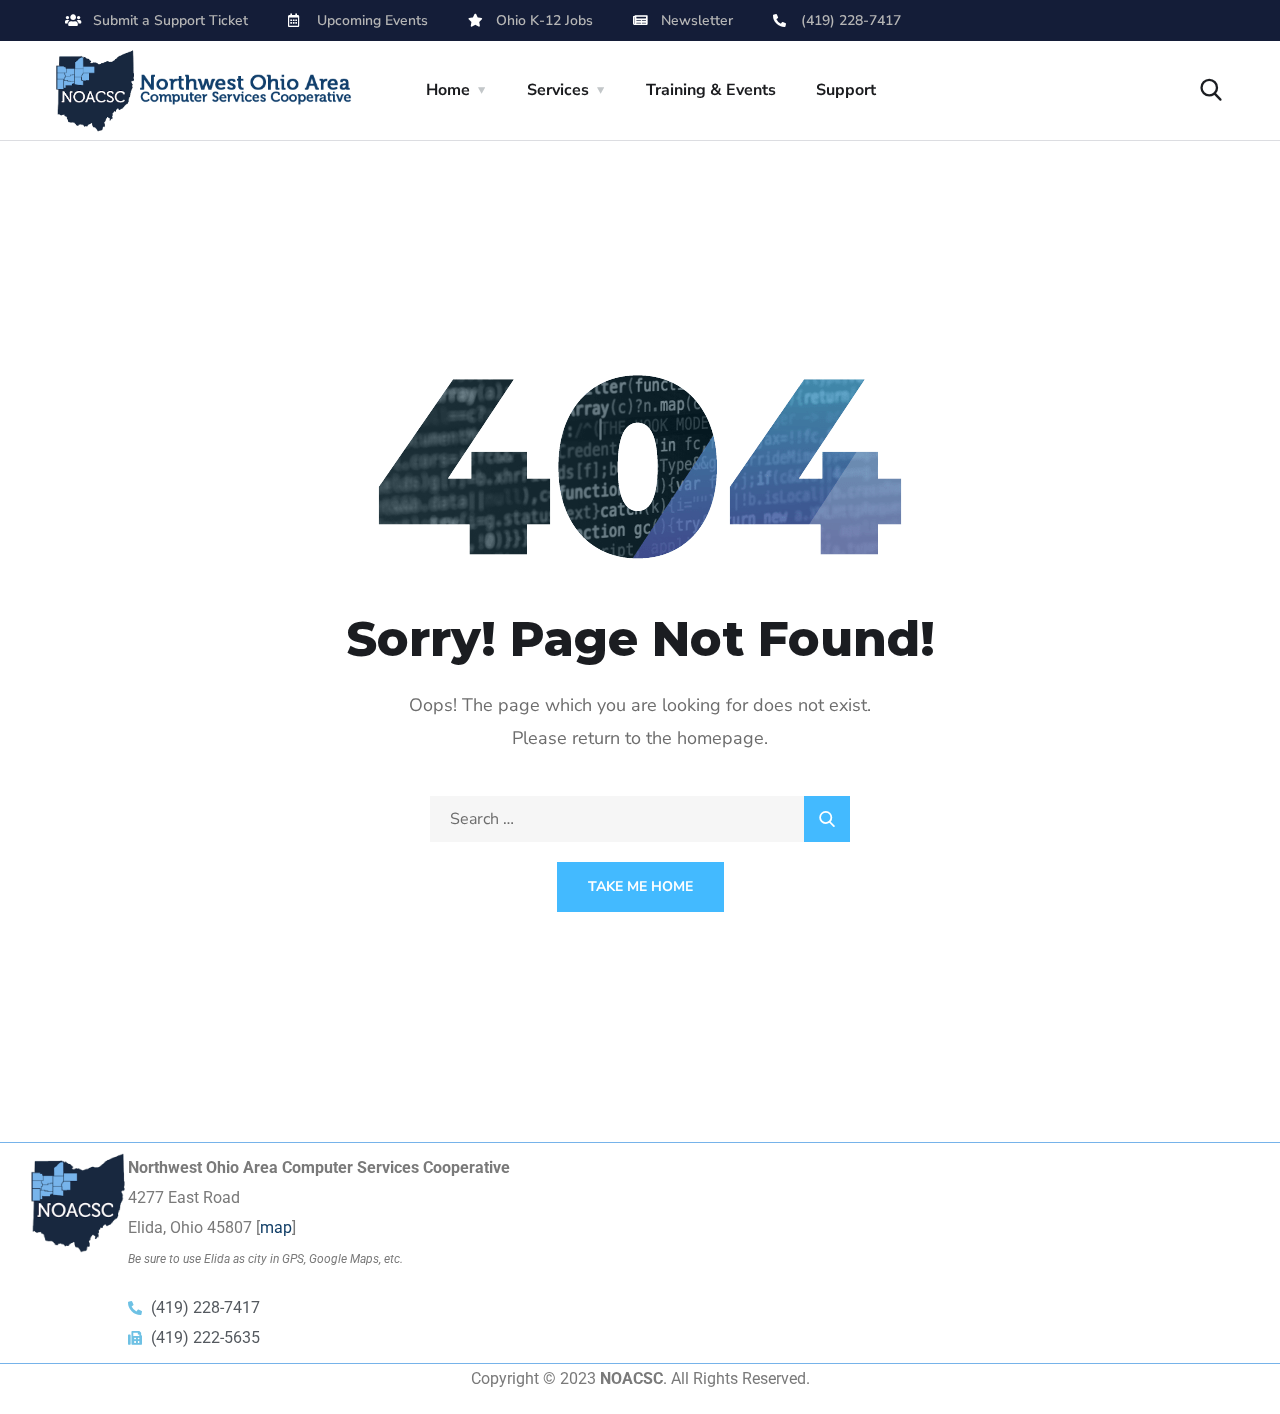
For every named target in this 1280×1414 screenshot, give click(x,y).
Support (846, 90)
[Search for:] (640, 819)
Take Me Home (640, 886)
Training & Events (711, 90)
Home (448, 90)
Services (558, 90)
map (276, 1227)
